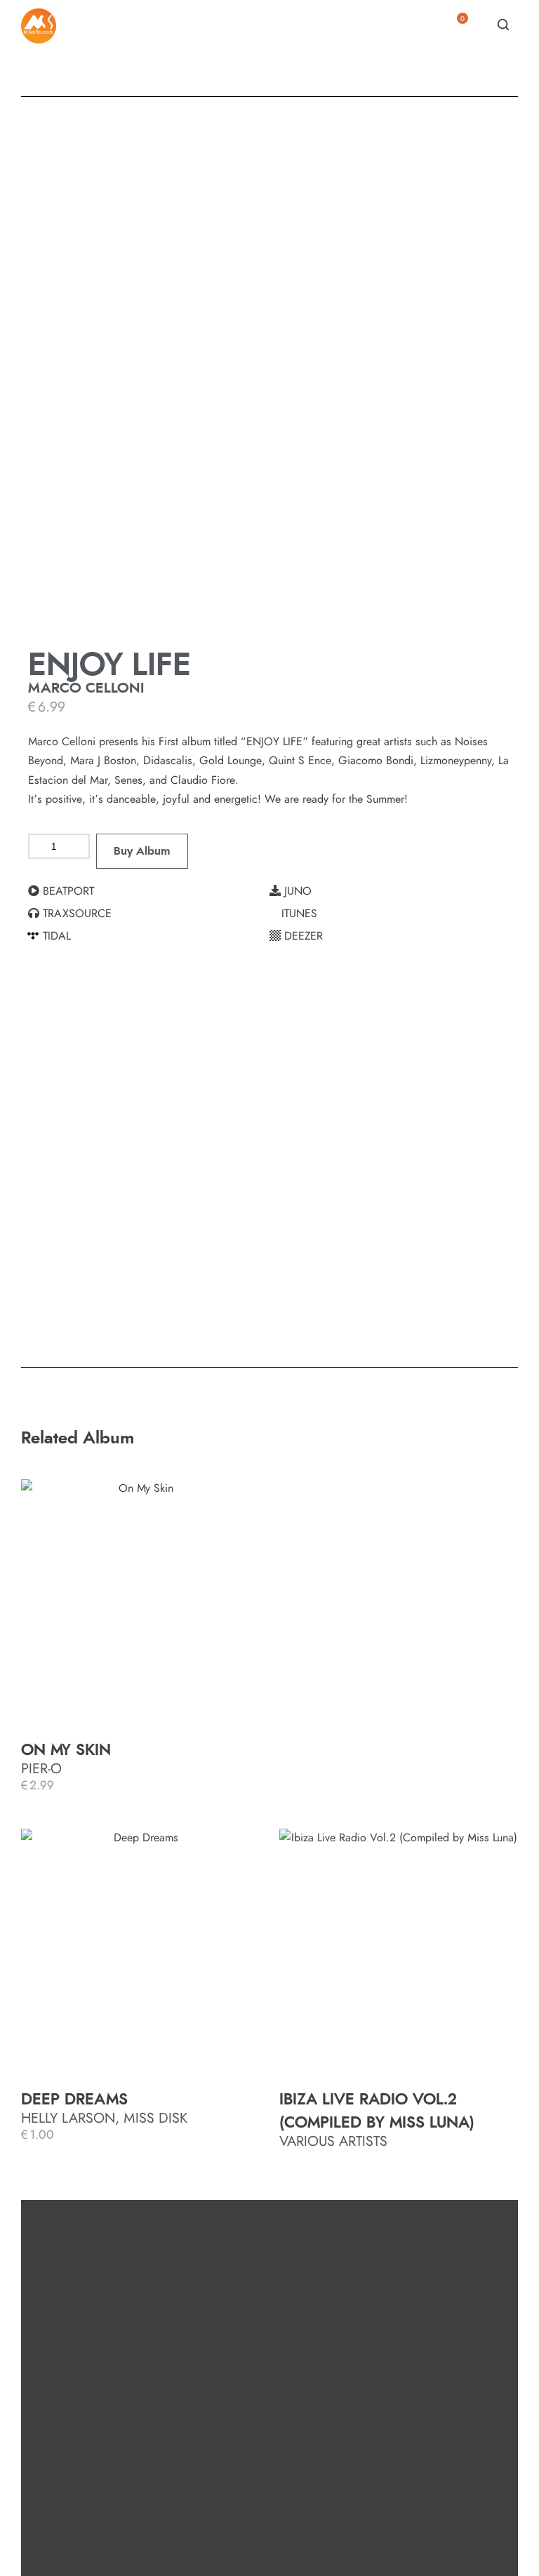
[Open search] (503, 25)
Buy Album (142, 851)
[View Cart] (457, 29)
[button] (149, 891)
